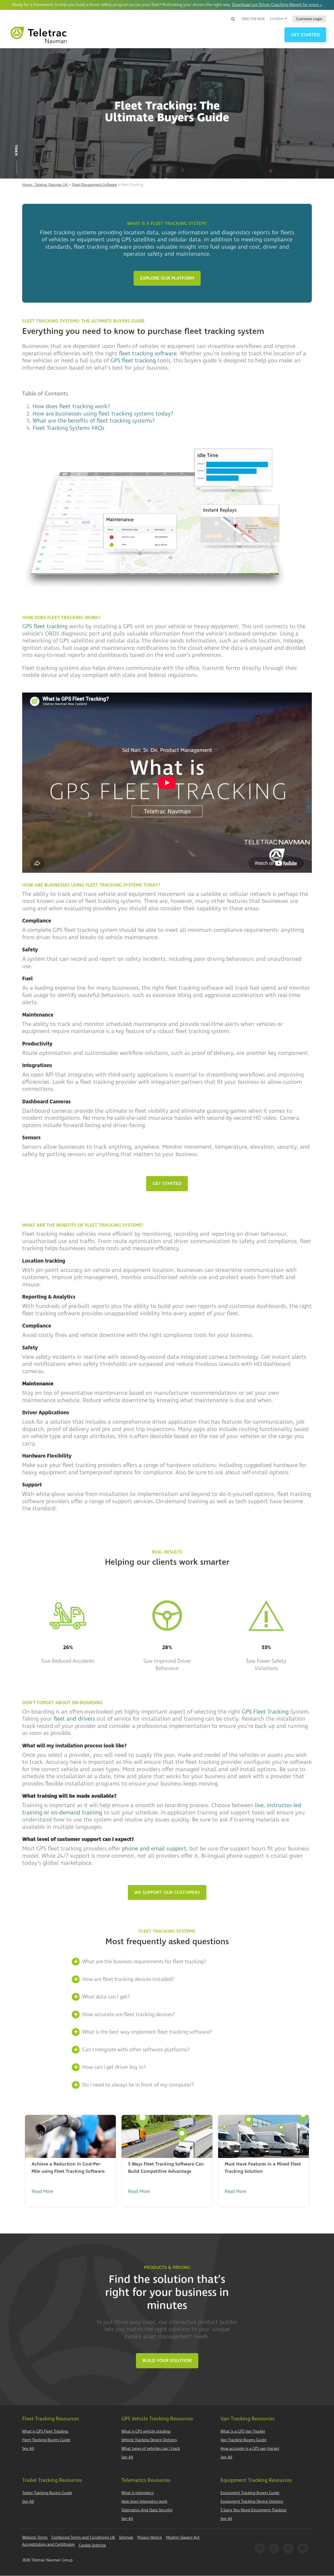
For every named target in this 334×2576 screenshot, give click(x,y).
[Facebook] (260, 2548)
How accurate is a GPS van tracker (250, 2449)
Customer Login (309, 19)
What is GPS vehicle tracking (146, 2431)
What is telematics (138, 2493)
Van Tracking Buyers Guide (243, 2440)
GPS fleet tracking (133, 360)
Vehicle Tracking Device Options (149, 2440)
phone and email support (154, 1849)
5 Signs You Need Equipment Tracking (253, 2510)
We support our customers (167, 1892)
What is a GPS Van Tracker (243, 2431)
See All (28, 2449)
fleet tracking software (148, 353)
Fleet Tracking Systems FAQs (68, 428)
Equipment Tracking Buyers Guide (250, 2493)
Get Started (167, 1183)
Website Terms (35, 2538)
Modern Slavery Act (183, 2538)
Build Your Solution (167, 2361)
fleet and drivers (74, 1719)
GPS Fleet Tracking (265, 1712)
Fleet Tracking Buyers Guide (46, 2440)
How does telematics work (144, 2502)
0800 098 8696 (253, 19)
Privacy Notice (150, 2538)
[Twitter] (274, 2548)
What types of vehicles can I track (151, 2449)
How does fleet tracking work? (71, 406)
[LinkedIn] (288, 2548)
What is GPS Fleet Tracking (45, 2431)
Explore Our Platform (167, 278)
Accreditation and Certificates (49, 2545)
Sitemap (126, 2538)
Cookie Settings (92, 2545)
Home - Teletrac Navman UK (45, 185)
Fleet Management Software (94, 185)
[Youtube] (303, 2548)
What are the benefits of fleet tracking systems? (94, 421)
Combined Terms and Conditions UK (83, 2538)
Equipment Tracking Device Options (252, 2502)
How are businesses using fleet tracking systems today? (103, 414)
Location (277, 19)
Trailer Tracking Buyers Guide (47, 2493)
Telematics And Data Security (147, 2510)
